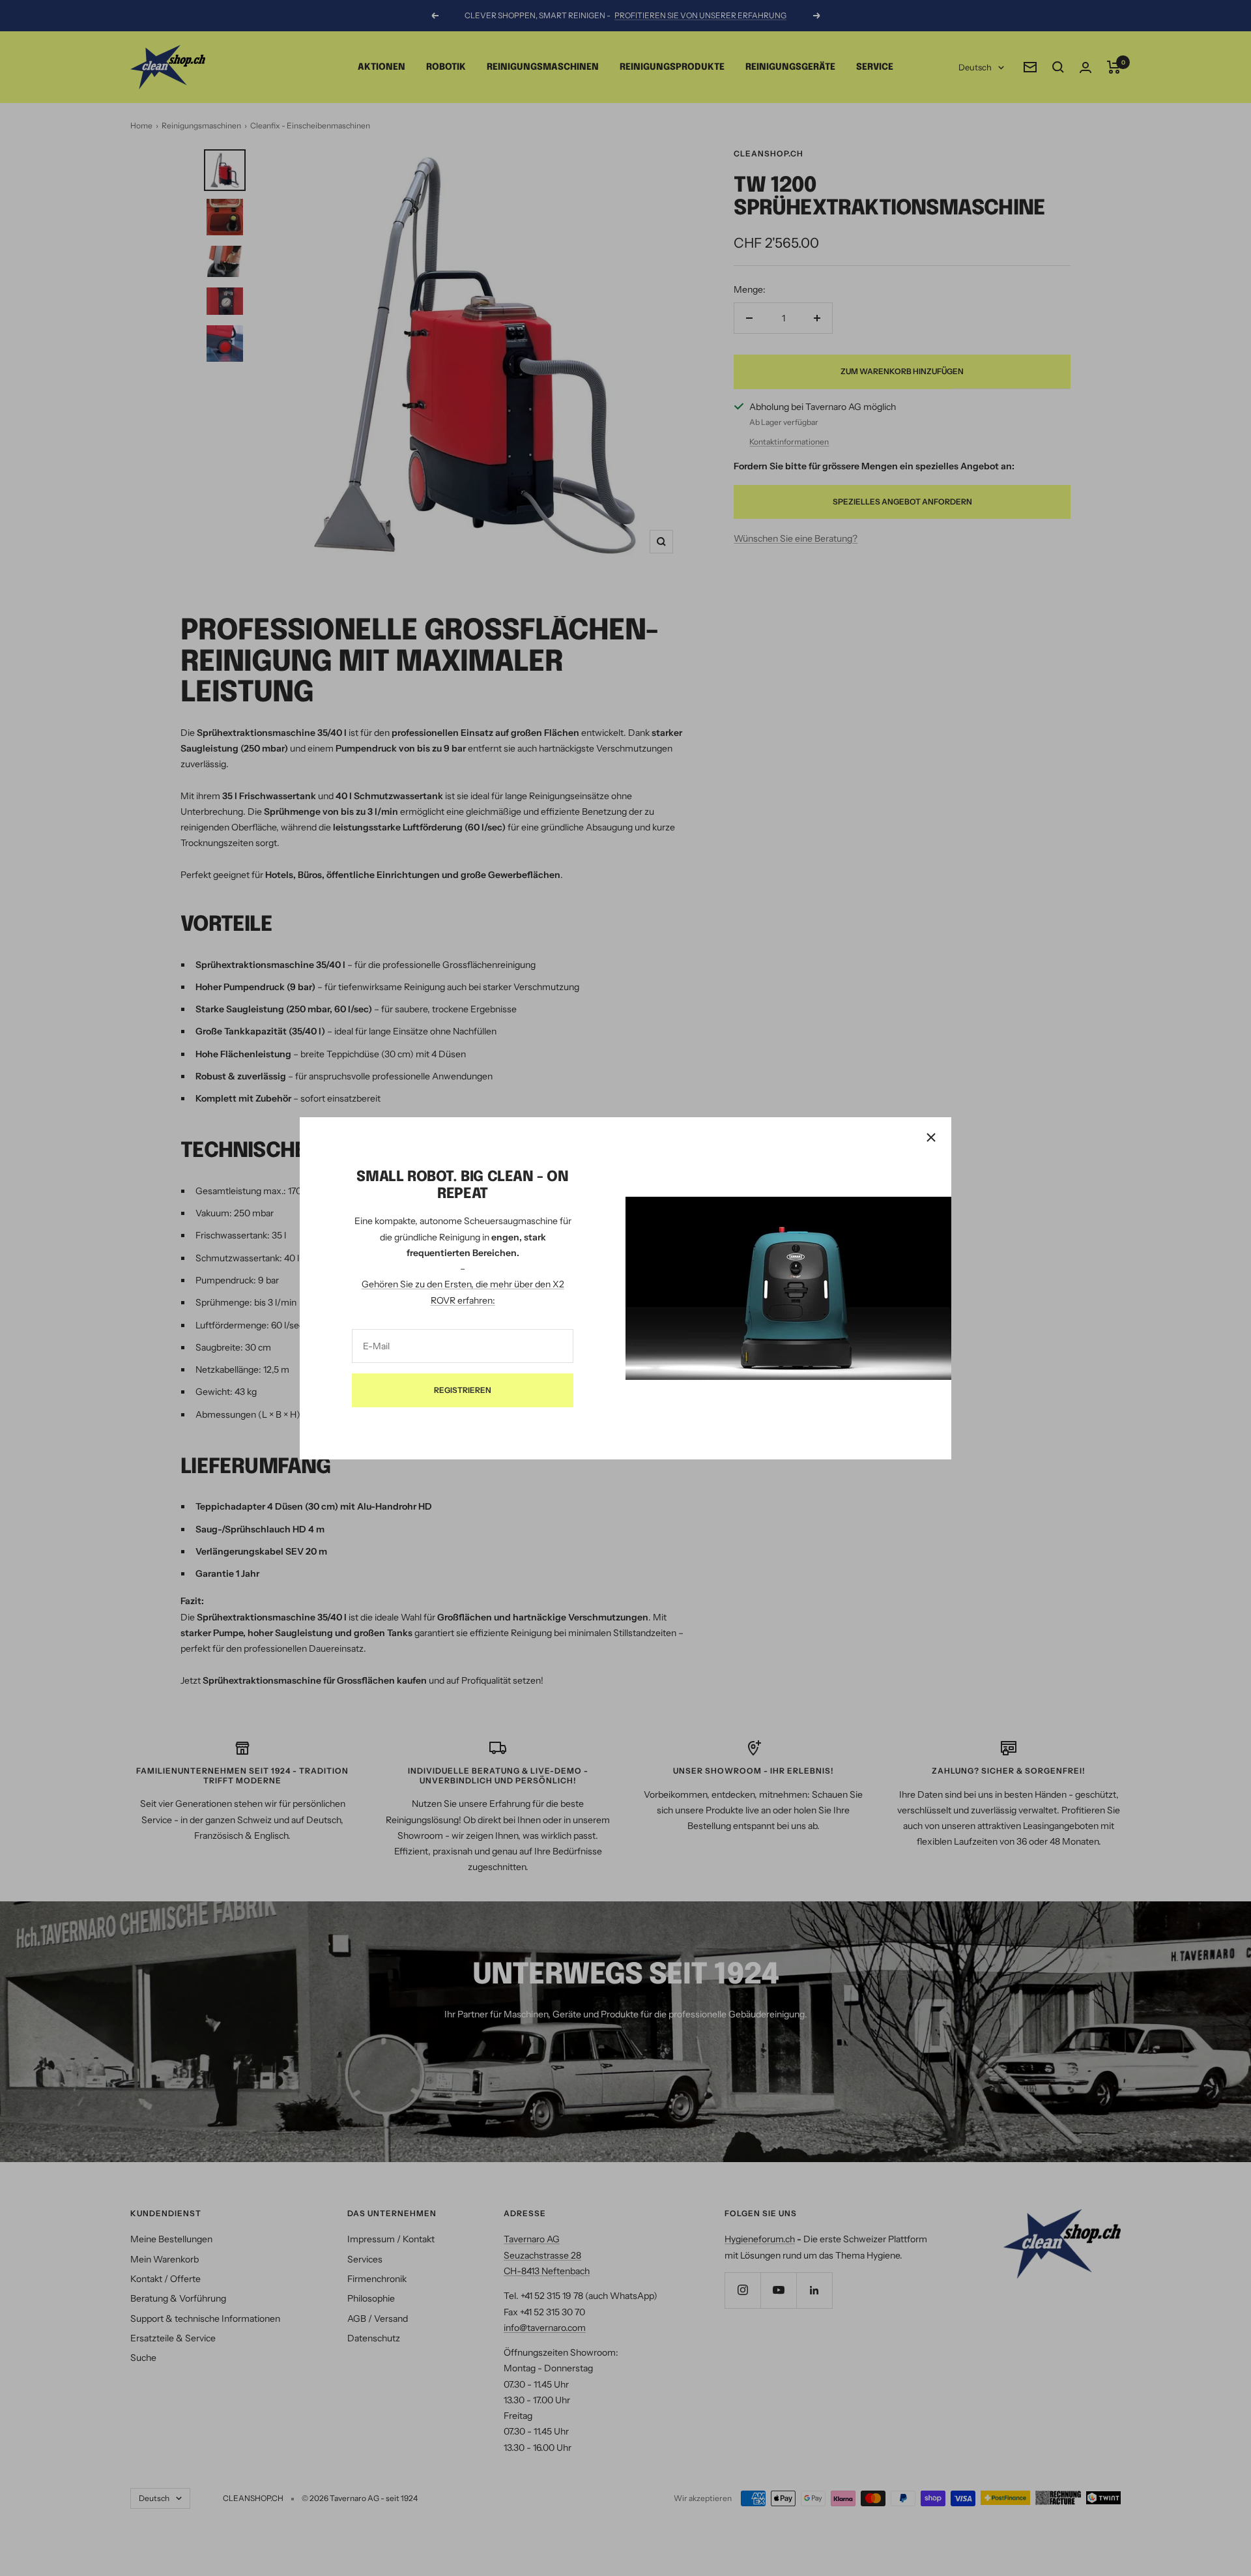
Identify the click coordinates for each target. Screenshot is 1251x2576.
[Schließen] (931, 1137)
